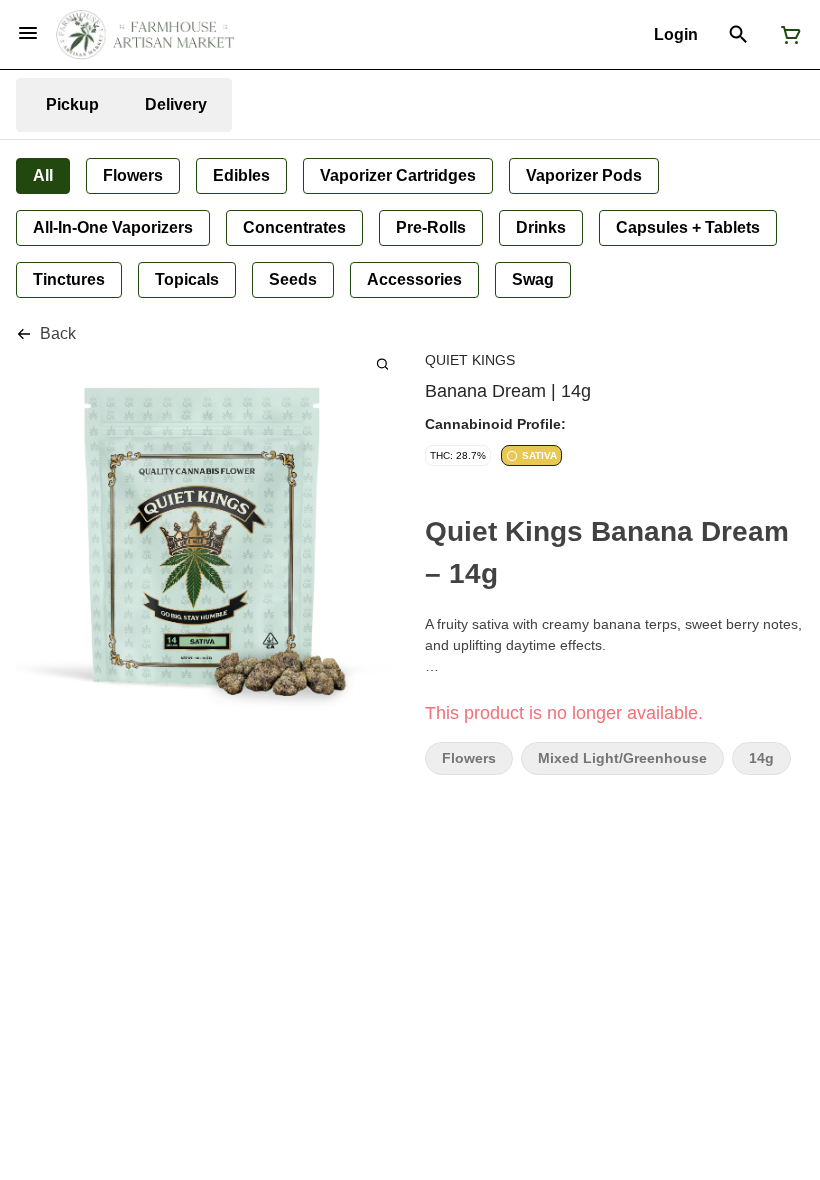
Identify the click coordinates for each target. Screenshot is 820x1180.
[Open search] (738, 35)
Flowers (469, 758)
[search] (382, 363)
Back (58, 333)
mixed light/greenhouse (622, 758)
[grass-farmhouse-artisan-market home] (145, 35)
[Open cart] (787, 35)
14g (761, 758)
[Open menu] (28, 33)
